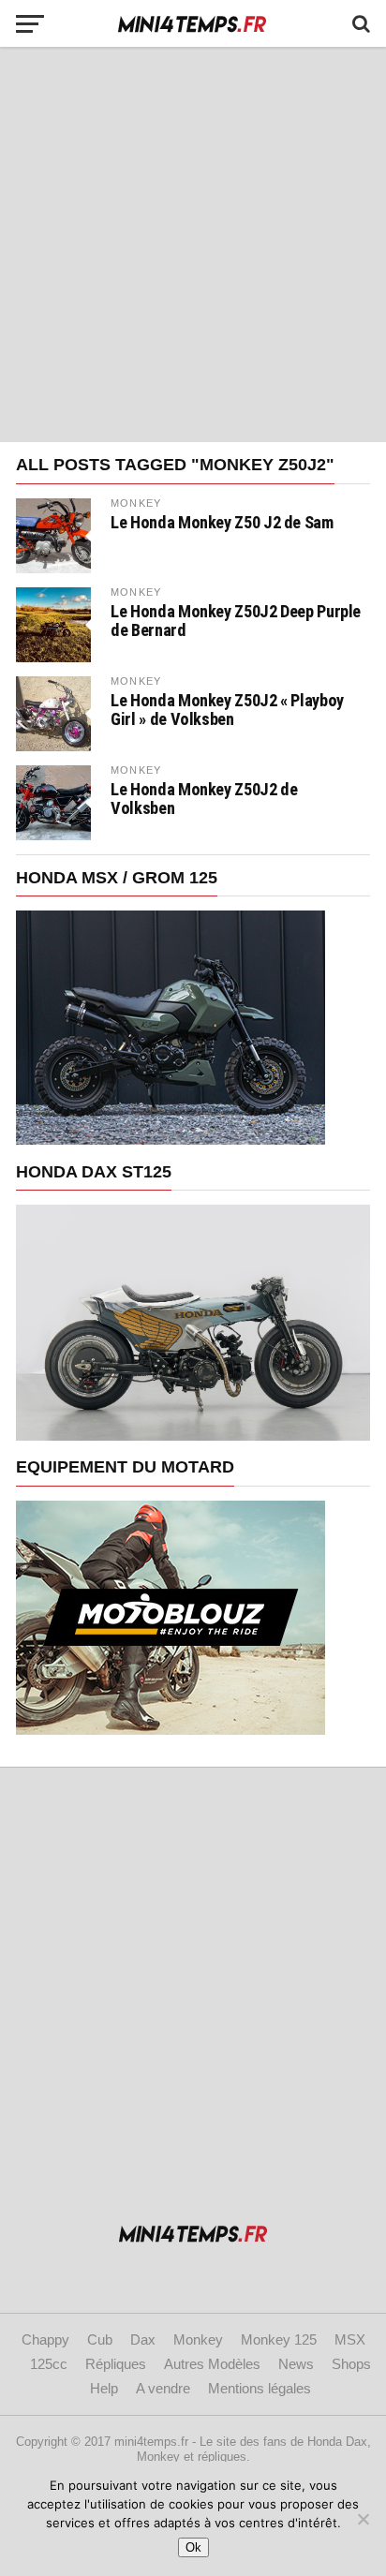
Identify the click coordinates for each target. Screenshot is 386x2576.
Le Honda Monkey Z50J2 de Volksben (204, 799)
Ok (193, 2547)
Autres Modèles (212, 2364)
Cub (100, 2339)
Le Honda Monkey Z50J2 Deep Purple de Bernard (236, 621)
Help (104, 2388)
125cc (49, 2364)
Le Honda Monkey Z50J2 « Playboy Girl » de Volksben (227, 710)
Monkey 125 (279, 2339)
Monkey (198, 2339)
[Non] (363, 2519)
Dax (143, 2339)
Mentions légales (260, 2388)
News (296, 2364)
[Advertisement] (193, 244)
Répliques (116, 2364)
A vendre (163, 2388)
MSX (350, 2339)
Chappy (45, 2339)
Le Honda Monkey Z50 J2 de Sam (222, 523)
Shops (351, 2364)
